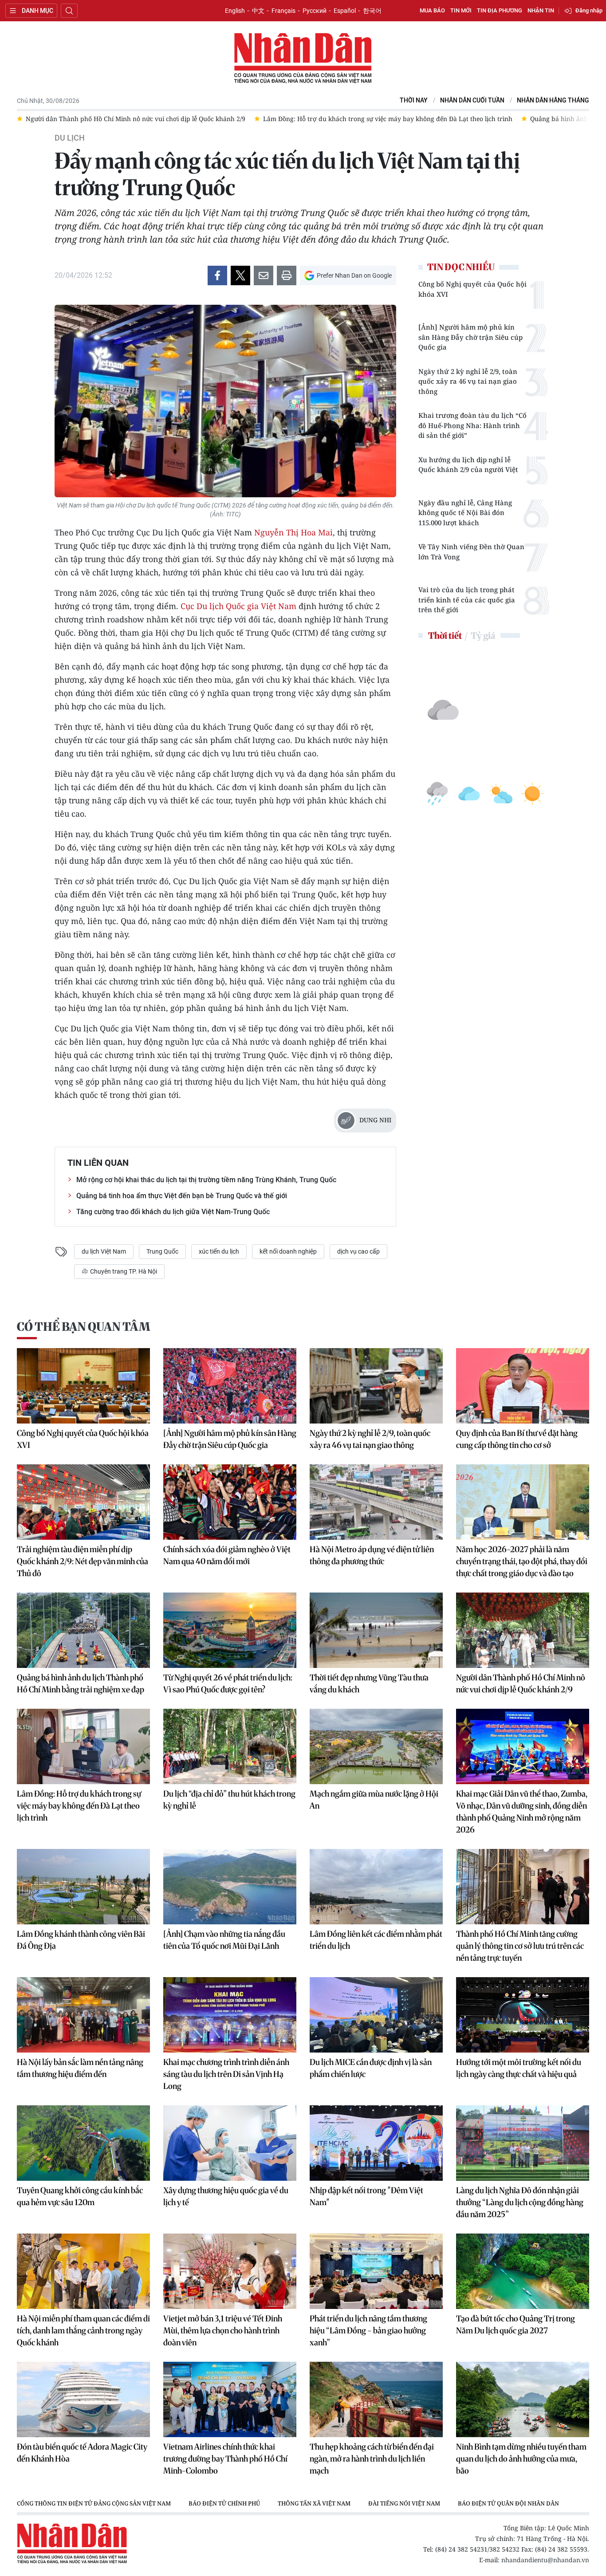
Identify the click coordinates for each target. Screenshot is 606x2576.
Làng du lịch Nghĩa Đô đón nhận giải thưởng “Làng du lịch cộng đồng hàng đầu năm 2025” (520, 2202)
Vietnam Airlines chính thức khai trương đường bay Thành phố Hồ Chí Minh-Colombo (225, 2459)
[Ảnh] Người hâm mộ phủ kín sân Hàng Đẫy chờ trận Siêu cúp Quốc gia (470, 337)
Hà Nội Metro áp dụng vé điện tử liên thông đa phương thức (372, 1555)
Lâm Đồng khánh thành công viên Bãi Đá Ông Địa (81, 1940)
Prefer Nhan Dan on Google (354, 275)
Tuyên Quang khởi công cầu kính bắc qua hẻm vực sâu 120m (80, 2196)
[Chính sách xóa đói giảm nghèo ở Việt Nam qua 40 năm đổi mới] (230, 1502)
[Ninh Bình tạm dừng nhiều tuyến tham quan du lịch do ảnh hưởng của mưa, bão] (523, 2399)
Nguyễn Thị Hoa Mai (293, 532)
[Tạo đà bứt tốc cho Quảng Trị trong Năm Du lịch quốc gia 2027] (523, 2271)
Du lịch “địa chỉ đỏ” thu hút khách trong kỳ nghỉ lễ (229, 1800)
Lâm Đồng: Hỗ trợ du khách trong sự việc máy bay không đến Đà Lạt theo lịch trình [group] (150, 119)
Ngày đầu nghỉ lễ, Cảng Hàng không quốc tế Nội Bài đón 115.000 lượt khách (465, 513)
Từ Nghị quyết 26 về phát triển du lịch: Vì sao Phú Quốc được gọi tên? (228, 1683)
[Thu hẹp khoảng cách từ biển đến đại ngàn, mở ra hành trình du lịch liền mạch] (376, 2399)
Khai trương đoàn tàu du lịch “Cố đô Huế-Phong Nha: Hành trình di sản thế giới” (472, 425)
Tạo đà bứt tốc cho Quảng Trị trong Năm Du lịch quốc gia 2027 (515, 2324)
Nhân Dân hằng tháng (553, 100)
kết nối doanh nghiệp (288, 1251)
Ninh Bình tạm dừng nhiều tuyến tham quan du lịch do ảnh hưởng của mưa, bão (521, 2459)
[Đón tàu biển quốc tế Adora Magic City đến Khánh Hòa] (83, 2399)
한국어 (372, 11)
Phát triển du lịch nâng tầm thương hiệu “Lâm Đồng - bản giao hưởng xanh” (368, 2330)
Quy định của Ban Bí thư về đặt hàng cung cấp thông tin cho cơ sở (517, 1439)
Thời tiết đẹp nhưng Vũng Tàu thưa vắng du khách (369, 1683)
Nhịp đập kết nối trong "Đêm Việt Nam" (366, 2196)
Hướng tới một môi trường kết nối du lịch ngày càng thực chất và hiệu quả (519, 2068)
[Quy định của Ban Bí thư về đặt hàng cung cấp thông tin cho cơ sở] (523, 1386)
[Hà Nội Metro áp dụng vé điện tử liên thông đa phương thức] (376, 1502)
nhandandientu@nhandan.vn (545, 2560)
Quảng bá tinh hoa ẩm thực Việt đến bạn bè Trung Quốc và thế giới (182, 1196)
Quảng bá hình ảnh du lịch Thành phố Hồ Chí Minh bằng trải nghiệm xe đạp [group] (407, 119)
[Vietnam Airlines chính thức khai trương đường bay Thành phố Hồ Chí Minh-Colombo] (230, 2399)
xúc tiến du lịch (219, 1251)
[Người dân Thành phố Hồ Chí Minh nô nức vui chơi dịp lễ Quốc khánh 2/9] (523, 1630)
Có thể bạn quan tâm (83, 1327)
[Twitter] (240, 275)
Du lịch (70, 138)
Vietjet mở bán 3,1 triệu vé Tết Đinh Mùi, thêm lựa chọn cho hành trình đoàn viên (223, 2330)
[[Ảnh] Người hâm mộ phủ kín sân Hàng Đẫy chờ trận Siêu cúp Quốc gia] (230, 1386)
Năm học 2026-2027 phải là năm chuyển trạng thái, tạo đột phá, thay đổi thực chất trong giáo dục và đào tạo (522, 1561)
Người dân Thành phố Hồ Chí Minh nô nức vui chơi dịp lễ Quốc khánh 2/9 (521, 1683)
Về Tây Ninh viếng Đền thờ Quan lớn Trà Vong (471, 552)
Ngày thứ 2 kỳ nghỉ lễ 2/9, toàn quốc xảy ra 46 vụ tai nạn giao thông (468, 381)
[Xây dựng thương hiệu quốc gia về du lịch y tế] (230, 2143)
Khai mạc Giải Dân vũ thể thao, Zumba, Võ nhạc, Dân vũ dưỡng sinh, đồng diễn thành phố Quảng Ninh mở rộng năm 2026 (522, 1812)
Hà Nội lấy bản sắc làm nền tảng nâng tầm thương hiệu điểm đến (80, 2068)
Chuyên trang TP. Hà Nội (123, 1271)
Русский (315, 11)
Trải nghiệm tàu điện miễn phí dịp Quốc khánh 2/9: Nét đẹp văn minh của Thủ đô (83, 1561)
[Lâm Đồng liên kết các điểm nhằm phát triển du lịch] (376, 1887)
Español (345, 11)
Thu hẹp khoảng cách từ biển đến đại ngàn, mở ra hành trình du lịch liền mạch (372, 2459)
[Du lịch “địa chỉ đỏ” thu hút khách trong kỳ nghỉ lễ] (230, 1746)
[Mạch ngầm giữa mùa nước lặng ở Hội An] (376, 1746)
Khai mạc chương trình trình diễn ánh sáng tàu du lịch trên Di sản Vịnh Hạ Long (226, 2074)
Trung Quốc (162, 1251)
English (235, 11)
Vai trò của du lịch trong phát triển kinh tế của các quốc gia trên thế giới (467, 600)
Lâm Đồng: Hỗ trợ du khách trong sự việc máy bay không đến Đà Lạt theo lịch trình (79, 1806)
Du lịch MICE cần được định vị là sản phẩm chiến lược (371, 2068)
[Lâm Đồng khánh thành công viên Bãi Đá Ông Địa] (83, 1887)
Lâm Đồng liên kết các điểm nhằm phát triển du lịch (376, 1940)
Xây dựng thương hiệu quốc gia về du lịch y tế (226, 2196)
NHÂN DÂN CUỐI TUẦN (472, 100)
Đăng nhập (589, 10)
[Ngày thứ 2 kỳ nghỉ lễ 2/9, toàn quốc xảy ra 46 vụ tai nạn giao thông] (376, 1386)
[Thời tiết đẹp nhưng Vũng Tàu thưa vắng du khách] (376, 1630)
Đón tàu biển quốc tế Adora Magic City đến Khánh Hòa (82, 2453)
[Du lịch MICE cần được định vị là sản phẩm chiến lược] (376, 2015)
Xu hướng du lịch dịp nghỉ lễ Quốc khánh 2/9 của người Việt (468, 465)
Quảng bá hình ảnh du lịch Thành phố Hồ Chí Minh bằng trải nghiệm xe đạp (81, 1683)
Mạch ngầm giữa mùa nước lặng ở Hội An (374, 1800)
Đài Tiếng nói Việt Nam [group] (404, 2503)
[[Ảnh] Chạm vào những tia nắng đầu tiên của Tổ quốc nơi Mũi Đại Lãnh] (230, 1887)
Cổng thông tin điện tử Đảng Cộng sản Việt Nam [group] (94, 2503)
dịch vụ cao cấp (358, 1251)
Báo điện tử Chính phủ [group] (224, 2503)
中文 (258, 11)
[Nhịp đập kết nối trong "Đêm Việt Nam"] (376, 2143)
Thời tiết (445, 635)
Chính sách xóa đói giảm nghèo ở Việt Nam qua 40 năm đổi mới (227, 1555)
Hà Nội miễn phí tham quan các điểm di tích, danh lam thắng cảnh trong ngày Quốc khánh (83, 2330)
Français (283, 11)
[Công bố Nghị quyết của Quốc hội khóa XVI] (83, 1386)
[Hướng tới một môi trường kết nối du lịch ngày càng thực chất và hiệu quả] (523, 2015)
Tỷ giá (483, 635)
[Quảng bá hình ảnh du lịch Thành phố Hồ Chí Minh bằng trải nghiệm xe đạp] (83, 1630)
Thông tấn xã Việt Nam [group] (314, 2503)
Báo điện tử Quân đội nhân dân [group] (508, 2503)
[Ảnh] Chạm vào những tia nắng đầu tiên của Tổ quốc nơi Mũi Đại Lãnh (224, 1940)
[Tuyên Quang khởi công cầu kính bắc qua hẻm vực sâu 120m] (83, 2143)
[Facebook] (217, 275)
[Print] (287, 275)
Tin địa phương (500, 10)
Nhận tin (541, 10)
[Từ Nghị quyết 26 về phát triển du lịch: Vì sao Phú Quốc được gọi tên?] (230, 1630)
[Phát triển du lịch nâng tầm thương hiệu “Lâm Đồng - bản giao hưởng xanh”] (376, 2271)
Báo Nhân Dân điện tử (303, 59)
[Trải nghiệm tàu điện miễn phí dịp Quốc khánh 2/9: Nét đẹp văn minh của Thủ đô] (83, 1502)
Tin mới (461, 10)
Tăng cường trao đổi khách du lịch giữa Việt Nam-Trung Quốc (173, 1212)
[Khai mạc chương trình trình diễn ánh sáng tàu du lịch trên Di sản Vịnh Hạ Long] (230, 2015)
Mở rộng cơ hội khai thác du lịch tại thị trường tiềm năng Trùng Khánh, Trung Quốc (206, 1180)
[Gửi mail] (264, 275)
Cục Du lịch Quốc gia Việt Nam (238, 606)
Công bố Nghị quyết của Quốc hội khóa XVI (472, 289)
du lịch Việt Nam (104, 1251)
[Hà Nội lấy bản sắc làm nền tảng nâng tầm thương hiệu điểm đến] (83, 2015)
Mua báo (432, 10)
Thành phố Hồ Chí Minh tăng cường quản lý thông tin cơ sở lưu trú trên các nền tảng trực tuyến (520, 1946)
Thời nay (414, 100)
